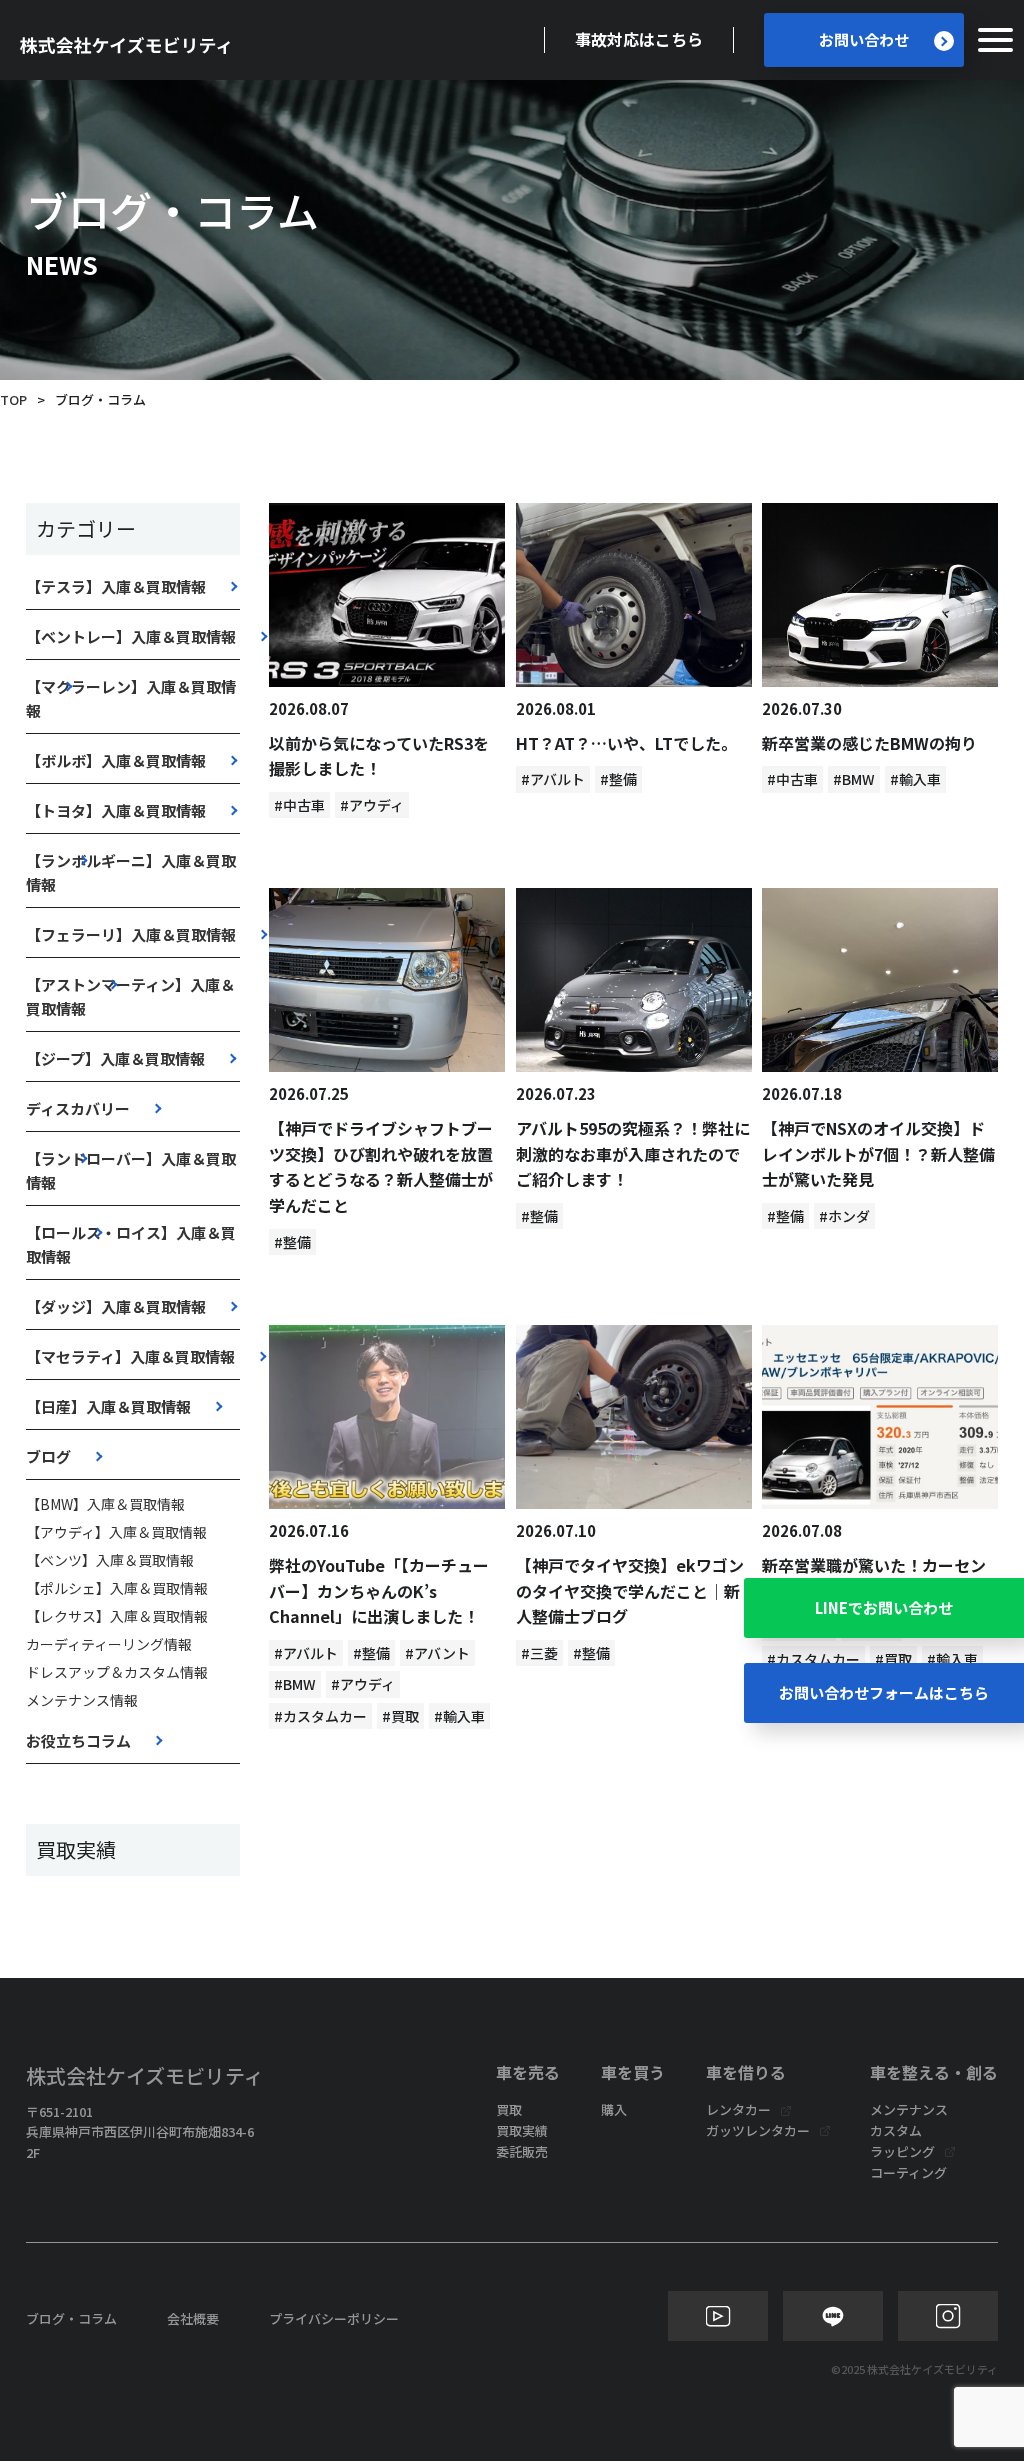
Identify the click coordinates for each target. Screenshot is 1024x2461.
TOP (13, 399)
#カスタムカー (320, 1716)
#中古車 (299, 805)
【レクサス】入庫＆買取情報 (117, 1616)
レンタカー (738, 2109)
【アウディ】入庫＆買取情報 (116, 1532)
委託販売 (522, 2151)
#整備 (618, 779)
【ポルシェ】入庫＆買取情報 (117, 1588)
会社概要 (193, 2318)
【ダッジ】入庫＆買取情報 (116, 1306)
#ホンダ (844, 1216)
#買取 (400, 1716)
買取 (509, 2109)
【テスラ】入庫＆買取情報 (116, 586)
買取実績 (522, 2130)
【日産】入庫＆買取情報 (108, 1406)
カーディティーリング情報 (109, 1644)
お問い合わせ (864, 39)
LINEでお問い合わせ (884, 1607)
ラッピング (902, 2151)
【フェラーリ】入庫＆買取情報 (131, 934)
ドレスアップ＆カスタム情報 (117, 1672)
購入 (614, 2109)
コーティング (908, 2172)
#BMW (854, 779)
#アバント (437, 1653)
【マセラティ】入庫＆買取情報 (130, 1356)
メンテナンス (909, 2109)
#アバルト (553, 779)
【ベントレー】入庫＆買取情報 (131, 636)
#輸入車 (915, 779)
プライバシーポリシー (334, 2318)
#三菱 (539, 1653)
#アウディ (372, 805)
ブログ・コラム (71, 2318)
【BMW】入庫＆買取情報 (105, 1504)
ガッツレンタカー (758, 2130)
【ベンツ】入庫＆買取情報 (110, 1560)
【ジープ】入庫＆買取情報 (115, 1058)
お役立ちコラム (78, 1740)
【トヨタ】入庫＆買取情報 (116, 810)
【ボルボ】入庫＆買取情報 (116, 760)
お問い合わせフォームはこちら (884, 1692)
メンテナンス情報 (82, 1700)
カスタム (896, 2130)
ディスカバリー (78, 1108)
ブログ (48, 1456)
